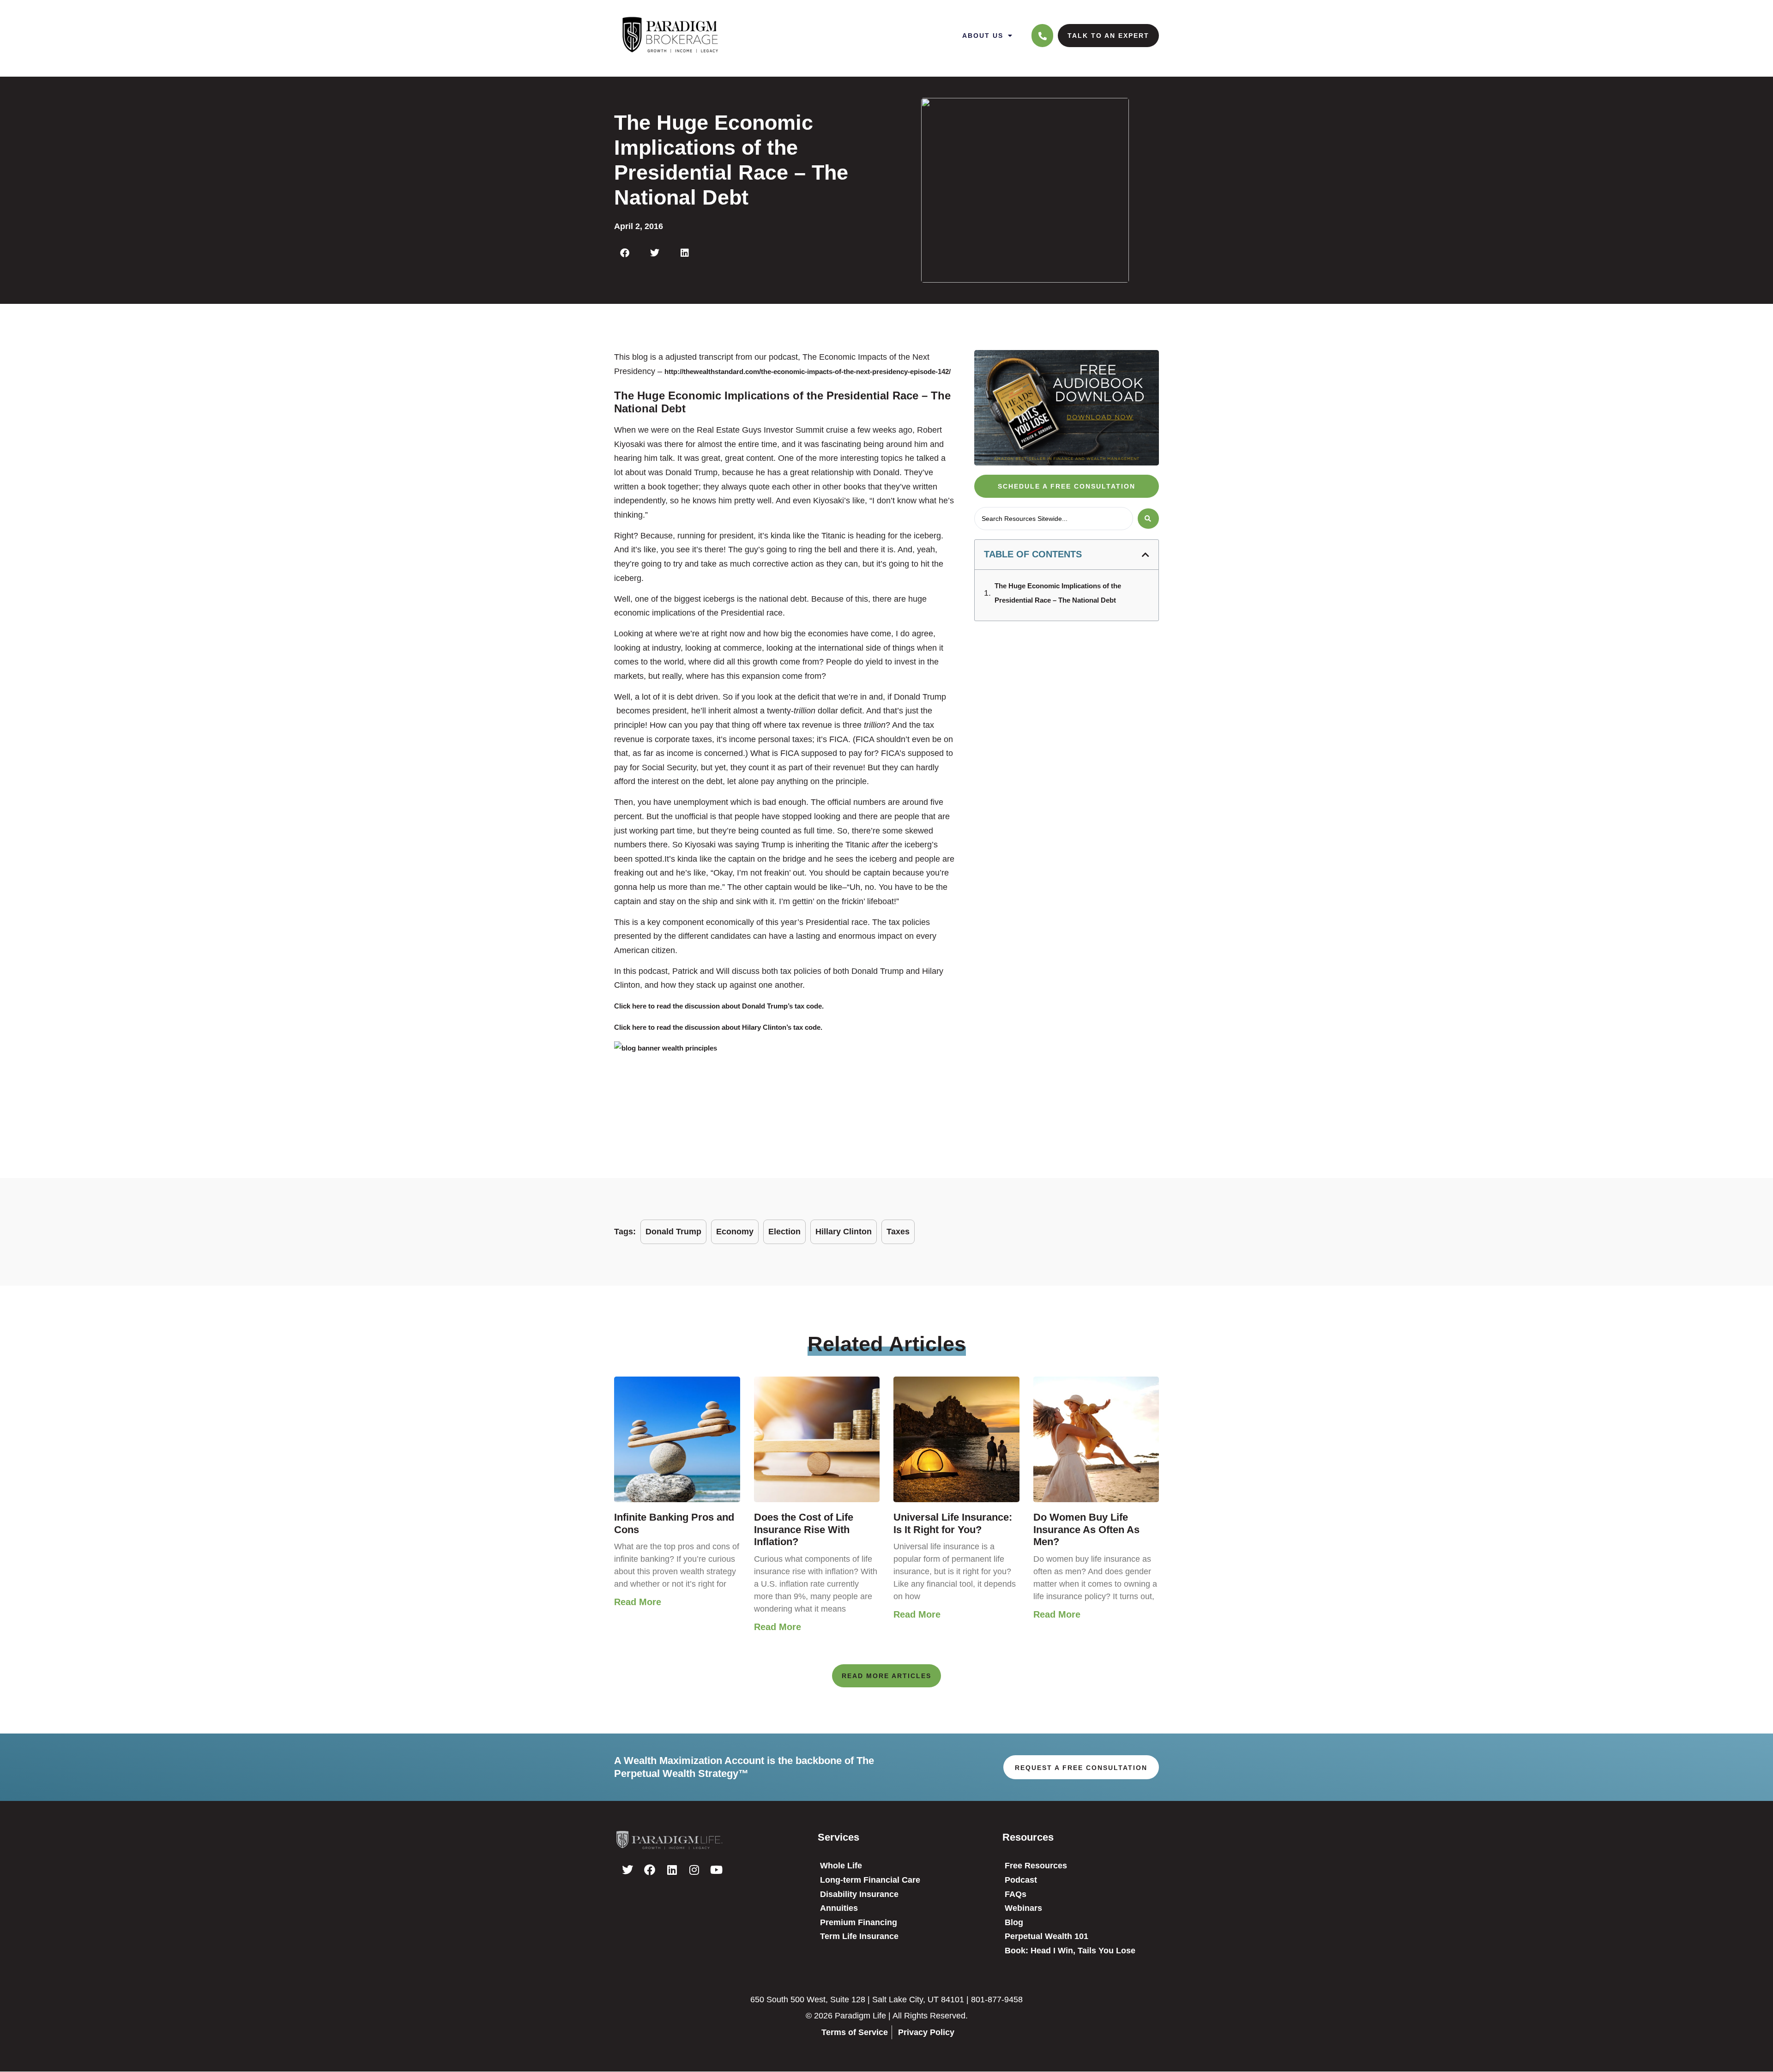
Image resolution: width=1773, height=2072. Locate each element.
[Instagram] (694, 1870)
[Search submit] (1148, 519)
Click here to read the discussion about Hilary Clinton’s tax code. (718, 1027)
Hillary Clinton (844, 1232)
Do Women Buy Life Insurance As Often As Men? (1086, 1529)
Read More (638, 1602)
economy (735, 1232)
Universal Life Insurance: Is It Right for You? (953, 1523)
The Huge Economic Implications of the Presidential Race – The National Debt (1058, 593)
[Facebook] (650, 1870)
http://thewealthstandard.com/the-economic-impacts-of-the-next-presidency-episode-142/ (808, 372)
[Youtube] (716, 1870)
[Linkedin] (672, 1870)
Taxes (898, 1232)
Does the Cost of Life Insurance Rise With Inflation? (804, 1529)
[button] (624, 253)
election (784, 1232)
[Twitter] (627, 1870)
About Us (983, 36)
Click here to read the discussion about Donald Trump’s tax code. (719, 1006)
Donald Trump (673, 1232)
